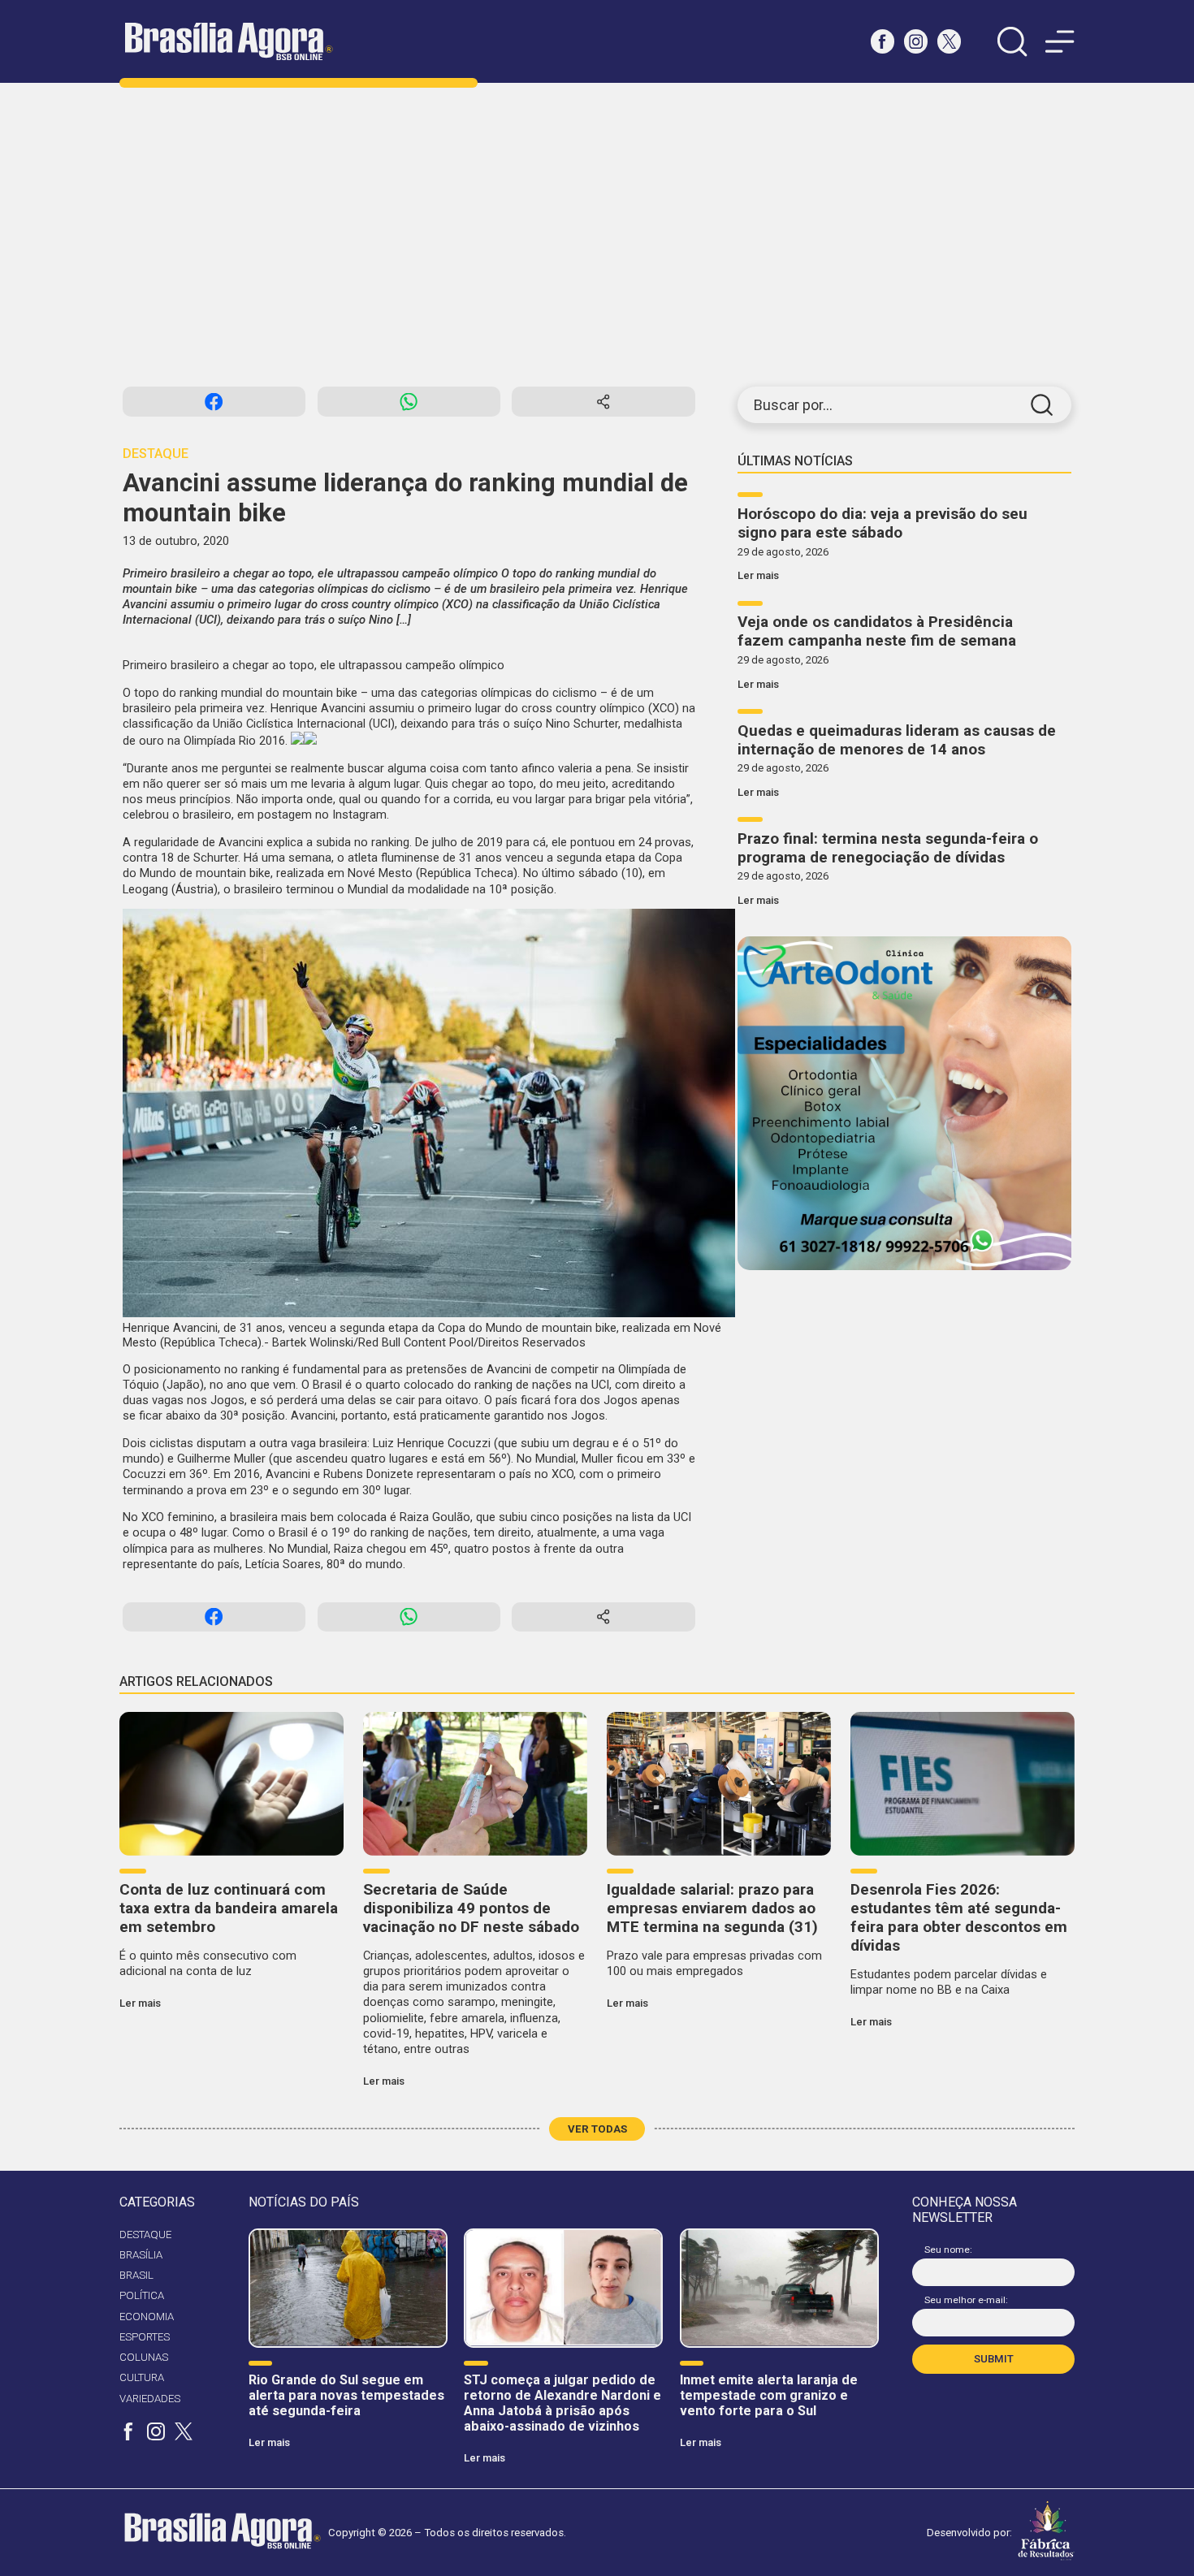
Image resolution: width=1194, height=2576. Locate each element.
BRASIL (136, 2275)
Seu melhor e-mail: (966, 2300)
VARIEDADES (150, 2399)
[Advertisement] (597, 235)
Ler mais (758, 575)
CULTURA (142, 2377)
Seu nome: (948, 2250)
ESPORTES (145, 2337)
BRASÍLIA (141, 2255)
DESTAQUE (145, 2235)
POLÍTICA (142, 2295)
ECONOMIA (147, 2317)
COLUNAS (144, 2357)
